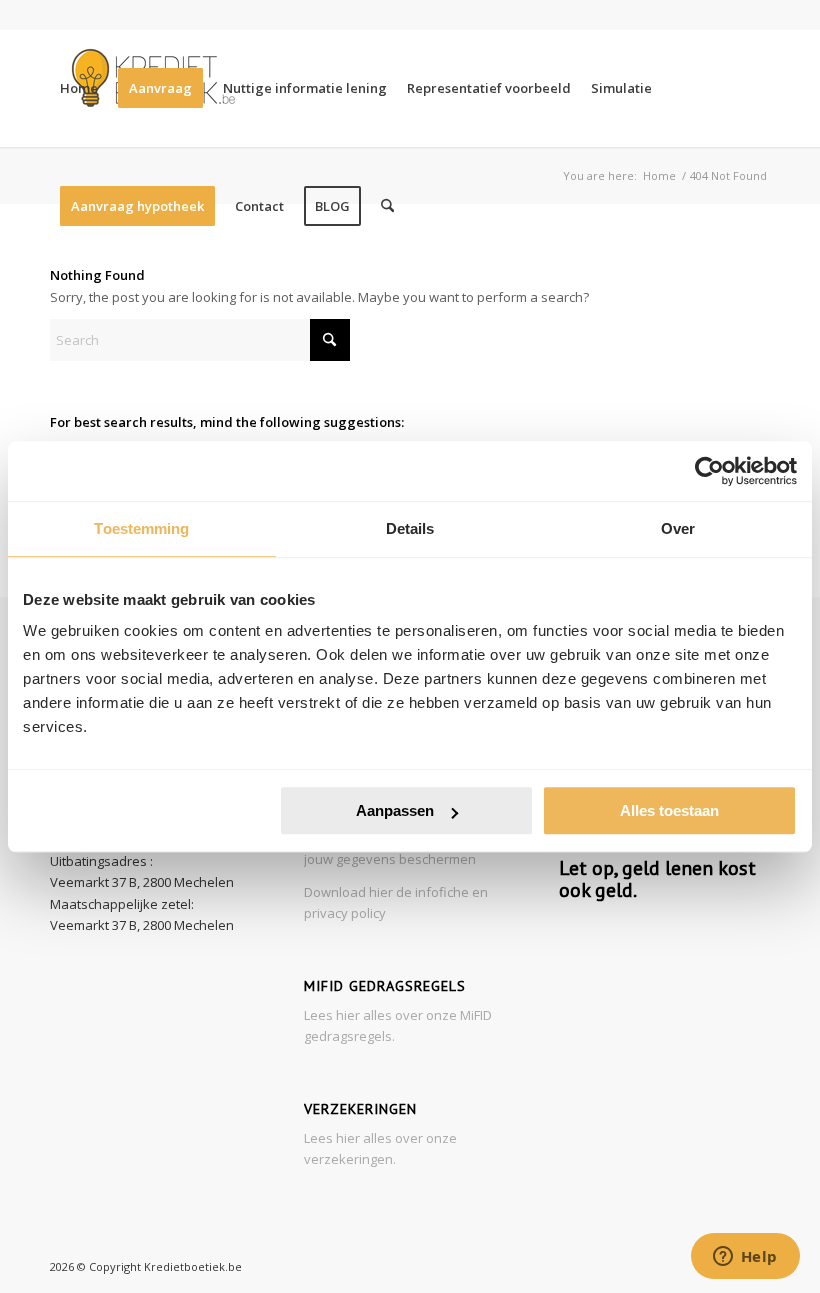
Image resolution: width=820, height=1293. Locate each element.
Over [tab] (678, 528)
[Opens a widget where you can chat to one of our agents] (745, 1258)
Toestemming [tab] (141, 528)
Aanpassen (395, 810)
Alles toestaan (669, 810)
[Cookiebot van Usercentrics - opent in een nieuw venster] (709, 471)
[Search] (387, 206)
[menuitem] (79, 88)
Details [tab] (410, 528)
